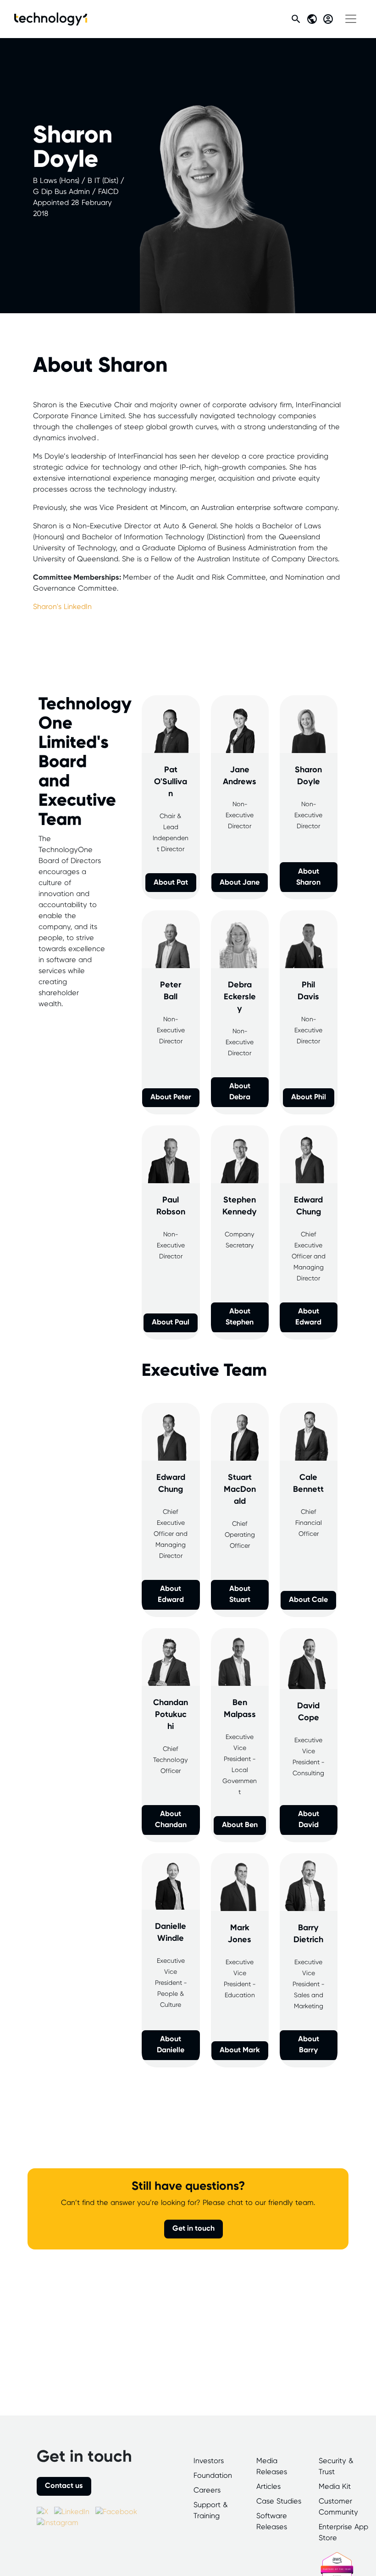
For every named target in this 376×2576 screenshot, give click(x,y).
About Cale (308, 1600)
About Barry (309, 2045)
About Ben (240, 1825)
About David (309, 1820)
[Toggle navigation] (351, 19)
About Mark (240, 2050)
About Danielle (171, 2045)
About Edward (308, 1317)
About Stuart (240, 1594)
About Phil (309, 1097)
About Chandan (171, 1820)
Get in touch (194, 2229)
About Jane (240, 883)
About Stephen (240, 1317)
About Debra (240, 1092)
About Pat (171, 883)
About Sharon (308, 877)
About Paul (171, 1322)
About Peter (171, 1097)
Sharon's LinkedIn (62, 607)
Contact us (64, 2486)
